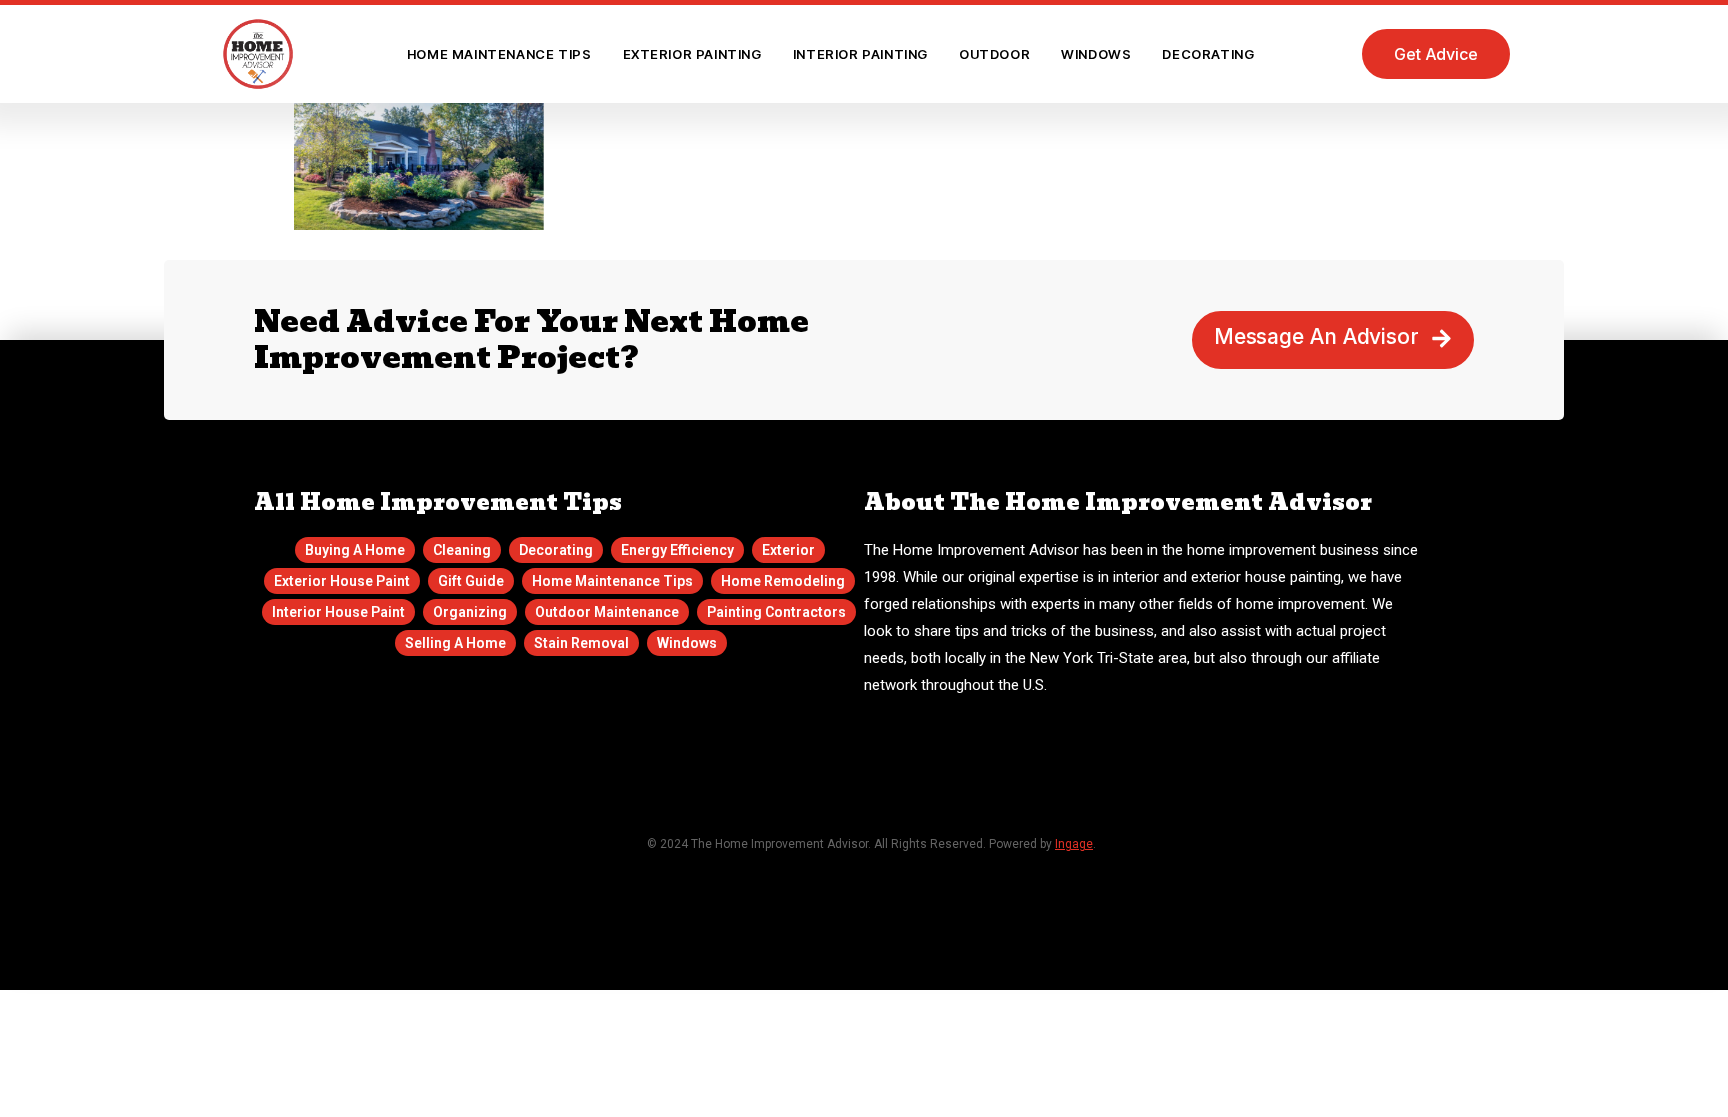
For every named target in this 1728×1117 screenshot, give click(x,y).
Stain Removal (581, 643)
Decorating (1208, 54)
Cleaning (462, 550)
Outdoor (994, 54)
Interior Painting (860, 54)
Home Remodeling (783, 581)
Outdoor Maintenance (607, 612)
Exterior (788, 550)
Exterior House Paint (342, 581)
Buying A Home (355, 550)
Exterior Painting (692, 54)
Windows (1096, 54)
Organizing (470, 612)
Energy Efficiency (677, 550)
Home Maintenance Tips (499, 54)
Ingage (1074, 844)
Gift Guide (471, 581)
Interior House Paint (338, 612)
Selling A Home (455, 643)
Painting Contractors (776, 612)
